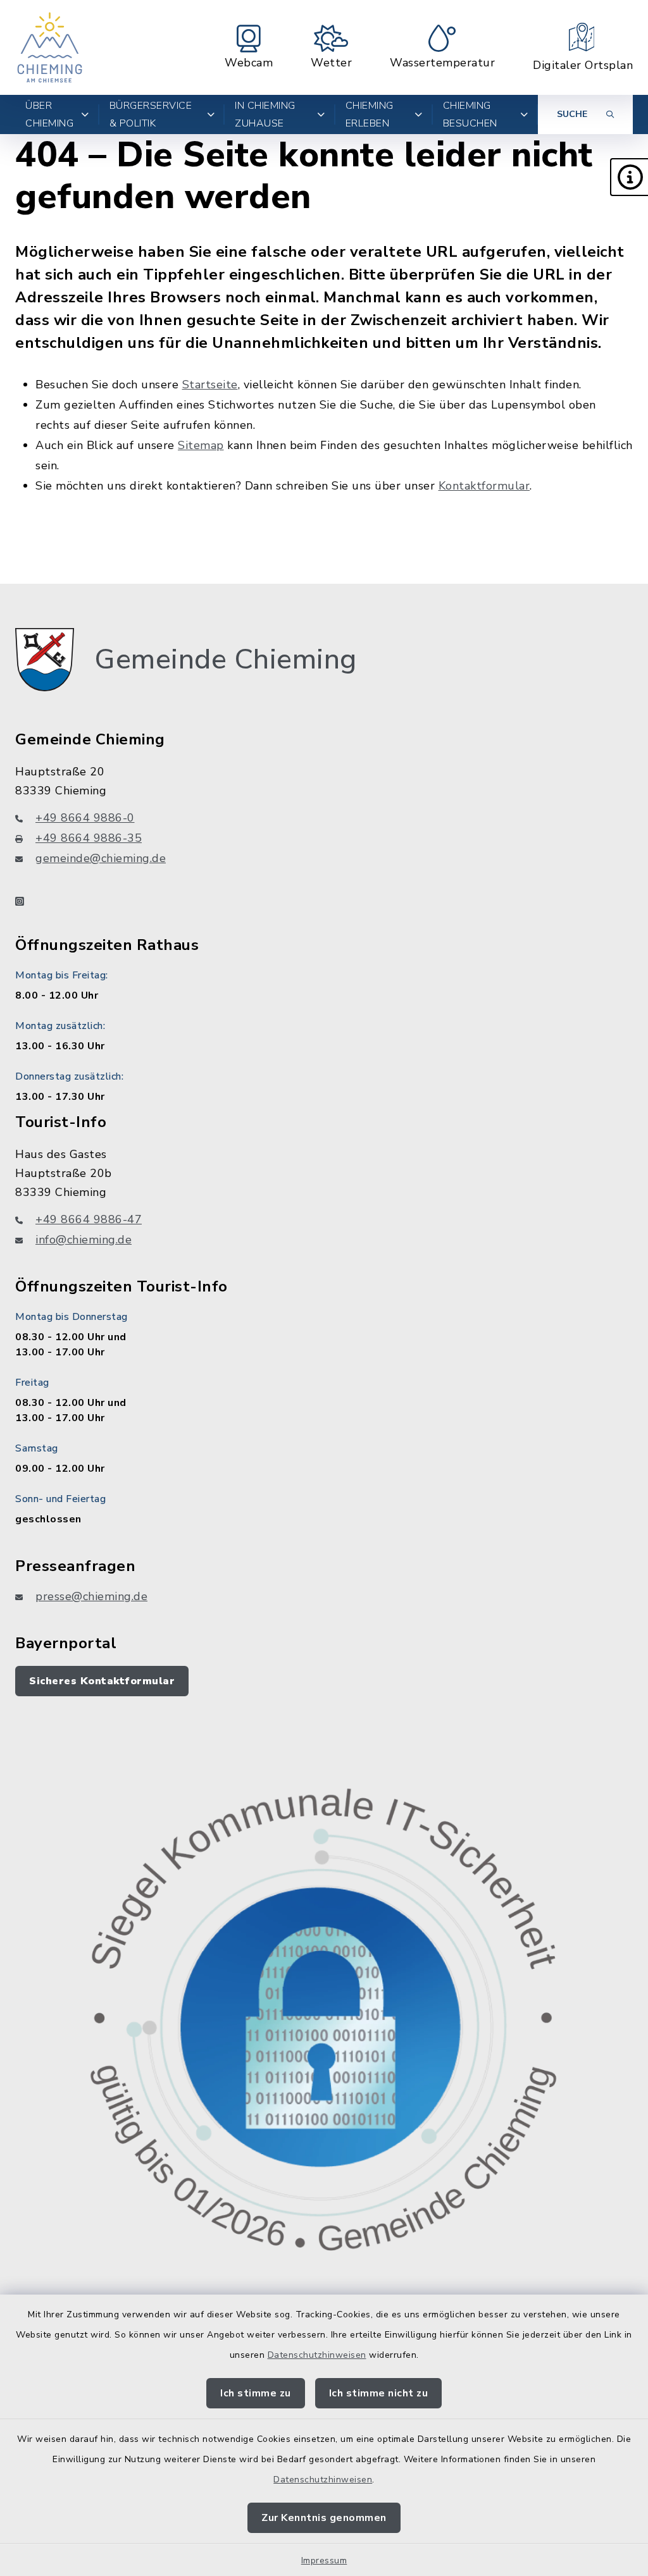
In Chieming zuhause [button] (265, 114)
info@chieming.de (84, 1240)
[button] (629, 177)
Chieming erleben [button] (370, 114)
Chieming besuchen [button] (470, 114)
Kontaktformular (484, 486)
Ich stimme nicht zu (379, 2393)
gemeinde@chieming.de (101, 858)
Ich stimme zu (256, 2393)
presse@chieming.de (91, 1596)
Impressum (324, 2561)
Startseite (210, 385)
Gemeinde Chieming (226, 660)
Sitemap (201, 445)
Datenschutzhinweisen (317, 2355)
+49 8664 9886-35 (89, 838)
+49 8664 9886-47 (89, 1219)
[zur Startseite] (50, 47)
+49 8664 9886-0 (85, 818)
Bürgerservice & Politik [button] (151, 114)
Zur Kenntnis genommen (324, 2518)
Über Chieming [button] (49, 114)
